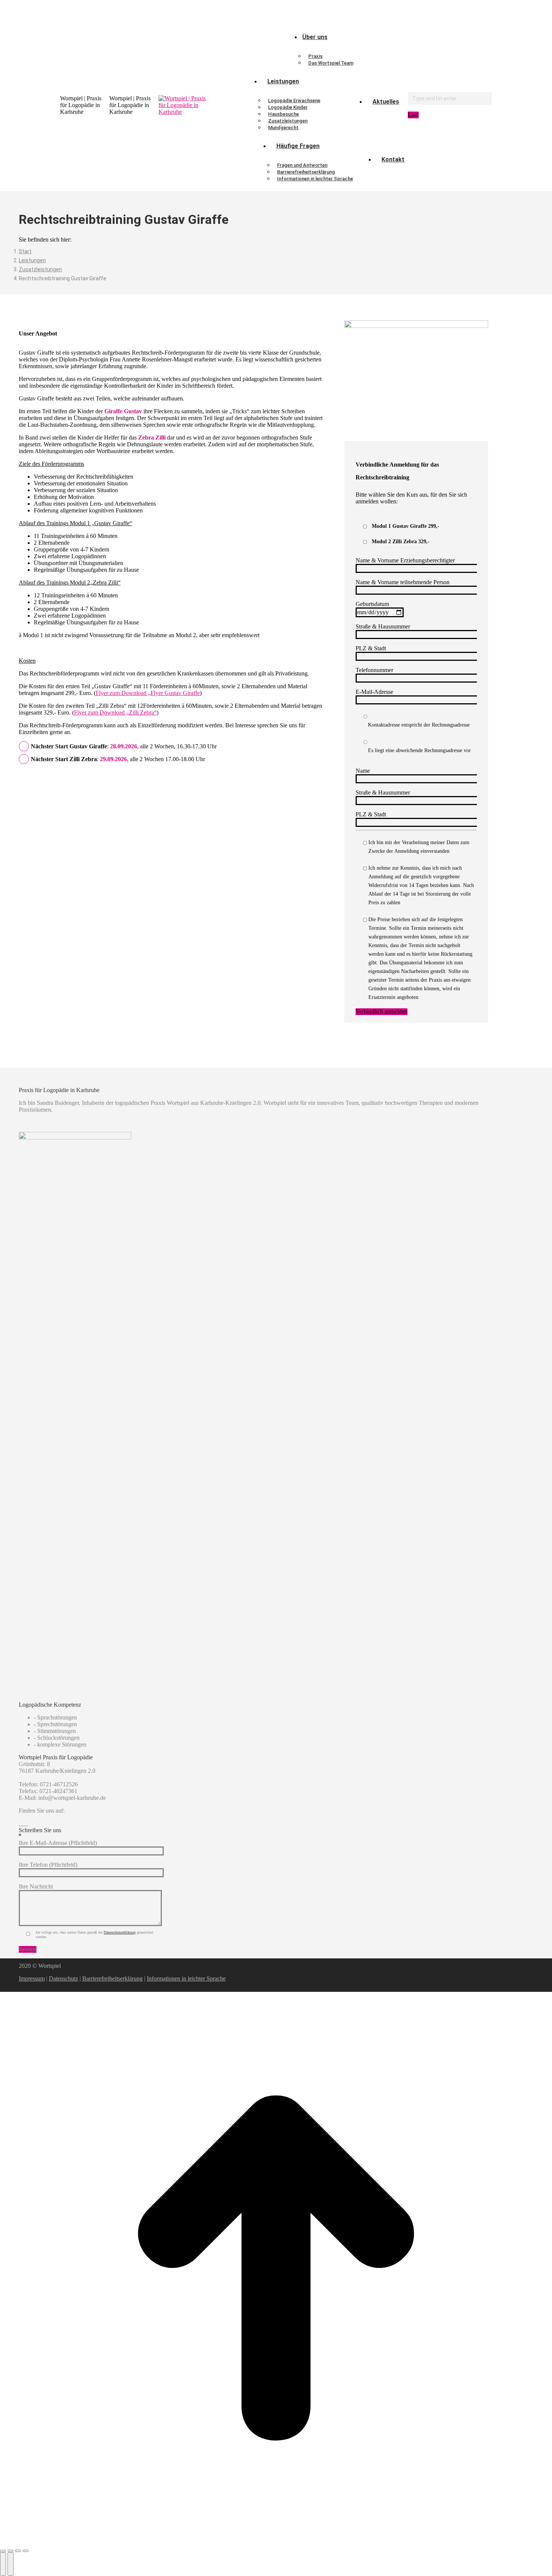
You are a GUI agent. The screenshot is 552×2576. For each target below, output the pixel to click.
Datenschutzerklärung (120, 1932)
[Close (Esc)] (3, 2551)
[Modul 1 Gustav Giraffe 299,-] (365, 527)
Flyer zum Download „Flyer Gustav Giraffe (148, 693)
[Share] (11, 2551)
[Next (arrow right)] (11, 2564)
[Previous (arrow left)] (3, 2564)
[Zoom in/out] (26, 2551)
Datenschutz (63, 1978)
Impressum (32, 1978)
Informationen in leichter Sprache (186, 1978)
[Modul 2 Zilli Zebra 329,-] (365, 542)
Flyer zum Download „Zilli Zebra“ (115, 712)
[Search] (410, 108)
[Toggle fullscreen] (18, 2551)
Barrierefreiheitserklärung (112, 1978)
